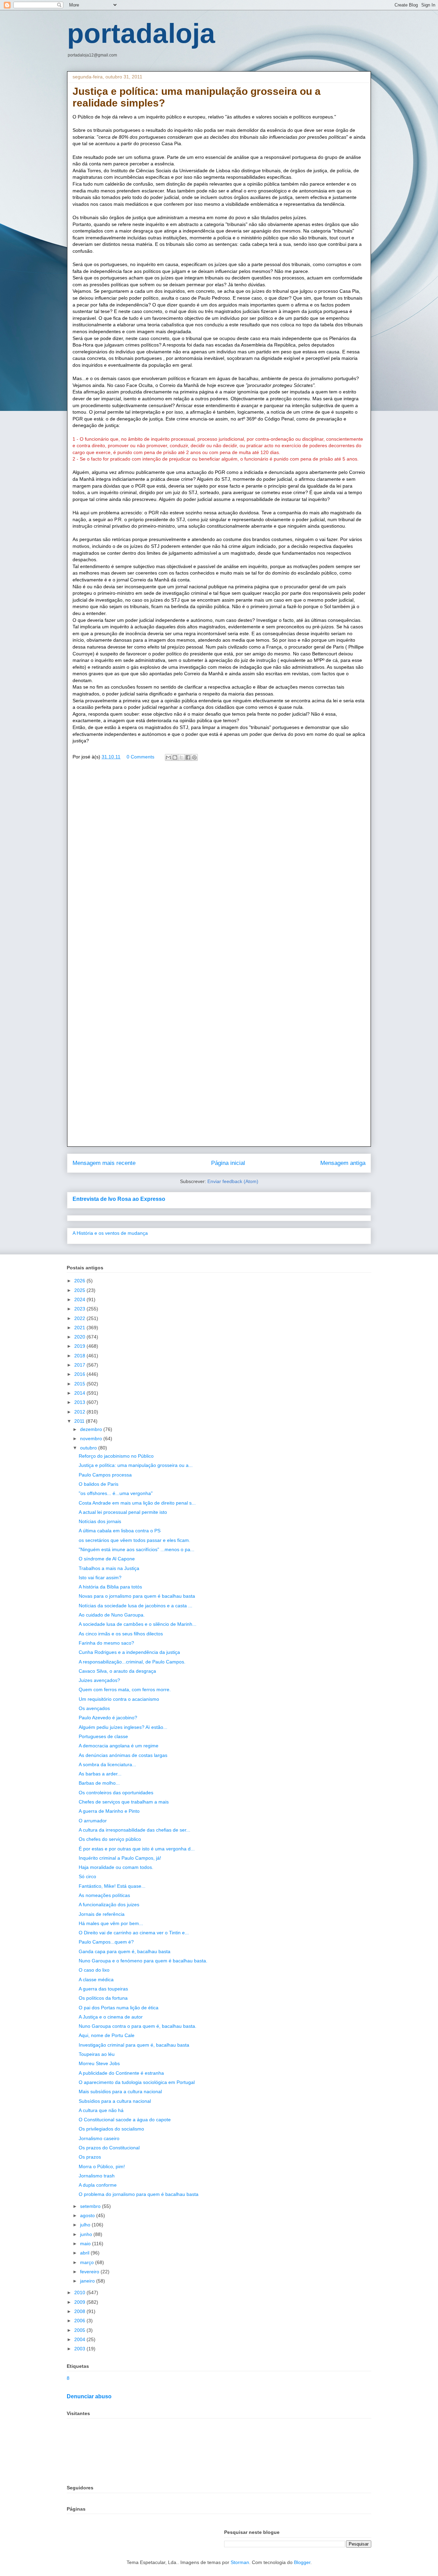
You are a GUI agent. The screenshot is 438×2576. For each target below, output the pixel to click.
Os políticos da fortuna (103, 1998)
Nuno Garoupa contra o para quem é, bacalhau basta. (138, 2026)
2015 (80, 1384)
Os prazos (90, 2157)
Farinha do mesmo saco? (106, 1643)
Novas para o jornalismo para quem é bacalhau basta (137, 1596)
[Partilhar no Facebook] (188, 757)
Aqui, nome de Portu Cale (107, 2035)
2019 (80, 1346)
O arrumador (93, 1821)
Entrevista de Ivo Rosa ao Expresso (119, 1199)
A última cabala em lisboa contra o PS (120, 1531)
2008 (80, 2311)
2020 (80, 1337)
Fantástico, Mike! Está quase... (112, 1886)
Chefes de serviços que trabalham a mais (124, 1802)
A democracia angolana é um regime (119, 1746)
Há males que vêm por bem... (111, 1923)
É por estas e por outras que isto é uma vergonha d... (137, 1849)
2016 (80, 1374)
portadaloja (141, 33)
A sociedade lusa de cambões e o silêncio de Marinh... (138, 1624)
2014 (80, 1393)
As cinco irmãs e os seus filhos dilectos (121, 1634)
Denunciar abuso (89, 2396)
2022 (80, 1318)
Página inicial (228, 1163)
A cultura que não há (101, 2110)
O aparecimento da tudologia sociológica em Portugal (137, 2082)
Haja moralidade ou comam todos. (116, 1867)
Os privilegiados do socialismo (111, 2129)
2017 (80, 1365)
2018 (80, 1356)
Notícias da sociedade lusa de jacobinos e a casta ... (136, 1606)
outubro (89, 1448)
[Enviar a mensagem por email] (168, 757)
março (88, 2262)
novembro (92, 1438)
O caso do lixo (94, 1970)
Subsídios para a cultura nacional (115, 2101)
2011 (80, 1421)
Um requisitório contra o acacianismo (119, 1699)
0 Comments (140, 757)
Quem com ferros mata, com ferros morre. (125, 1689)
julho (86, 2225)
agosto (88, 2215)
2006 (80, 2321)
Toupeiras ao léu (97, 2054)
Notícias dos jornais (100, 1521)
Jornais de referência (102, 1914)
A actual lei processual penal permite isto (123, 1512)
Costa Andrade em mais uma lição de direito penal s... (137, 1503)
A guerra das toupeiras (103, 1989)
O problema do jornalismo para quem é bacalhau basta (139, 2194)
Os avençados (94, 1708)
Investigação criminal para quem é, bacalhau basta (134, 2045)
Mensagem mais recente (104, 1163)
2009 (80, 2302)
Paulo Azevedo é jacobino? (108, 1718)
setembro (91, 2206)
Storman (240, 2562)
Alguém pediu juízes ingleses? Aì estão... (123, 1727)
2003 (80, 2349)
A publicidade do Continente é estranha (121, 2073)
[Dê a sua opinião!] (175, 757)
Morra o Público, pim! (102, 2166)
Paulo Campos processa (105, 1475)
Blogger (302, 2562)
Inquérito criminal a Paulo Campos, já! (120, 1858)
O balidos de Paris (99, 1484)
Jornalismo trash (97, 2176)
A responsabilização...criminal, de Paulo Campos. (132, 1662)
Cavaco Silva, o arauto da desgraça (117, 1671)
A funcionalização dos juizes (109, 1905)
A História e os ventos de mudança (110, 1233)
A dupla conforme (98, 2185)
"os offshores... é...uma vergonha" (116, 1493)
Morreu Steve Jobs (99, 2063)
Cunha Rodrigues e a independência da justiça (129, 1652)
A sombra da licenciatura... (107, 1764)
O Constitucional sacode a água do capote (125, 2120)
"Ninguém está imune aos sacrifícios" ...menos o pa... (137, 1549)
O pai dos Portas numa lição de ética (119, 2008)
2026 (80, 1281)
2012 (80, 1412)
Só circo (87, 1876)
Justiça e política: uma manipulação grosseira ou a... (136, 1465)
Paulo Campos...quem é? (106, 1942)
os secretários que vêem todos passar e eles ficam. (134, 1540)
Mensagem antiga (343, 1163)
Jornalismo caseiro (99, 2138)
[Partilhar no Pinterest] (194, 757)
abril (85, 2253)
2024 (80, 1299)
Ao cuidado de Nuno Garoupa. (112, 1615)
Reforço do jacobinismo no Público (116, 1456)
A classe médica (96, 1980)
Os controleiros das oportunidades (116, 1793)
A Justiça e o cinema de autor (111, 2017)
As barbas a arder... (100, 1774)
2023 (80, 1309)
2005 (80, 2330)
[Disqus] (219, 865)
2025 (80, 1290)
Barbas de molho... (99, 1783)
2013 (80, 1402)
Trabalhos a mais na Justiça (109, 1568)
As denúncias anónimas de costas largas (123, 1755)
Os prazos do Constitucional (109, 2148)
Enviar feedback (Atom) (233, 1181)
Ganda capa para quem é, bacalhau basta (125, 1951)
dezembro (92, 1429)
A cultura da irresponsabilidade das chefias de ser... (134, 1830)
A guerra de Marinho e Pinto (109, 1811)
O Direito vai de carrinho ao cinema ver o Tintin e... (134, 1933)
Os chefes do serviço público (110, 1839)
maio (86, 2244)
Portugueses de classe (103, 1736)
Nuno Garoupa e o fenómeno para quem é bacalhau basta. (143, 1961)
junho (87, 2234)
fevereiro (90, 2272)
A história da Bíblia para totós (110, 1587)
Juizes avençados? (99, 1680)
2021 (80, 1328)
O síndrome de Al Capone (107, 1559)
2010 (80, 2292)
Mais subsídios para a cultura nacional (120, 2091)
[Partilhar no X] (181, 757)
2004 (80, 2339)
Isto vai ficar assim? (100, 1578)
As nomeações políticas (104, 1895)
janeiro (88, 2281)
